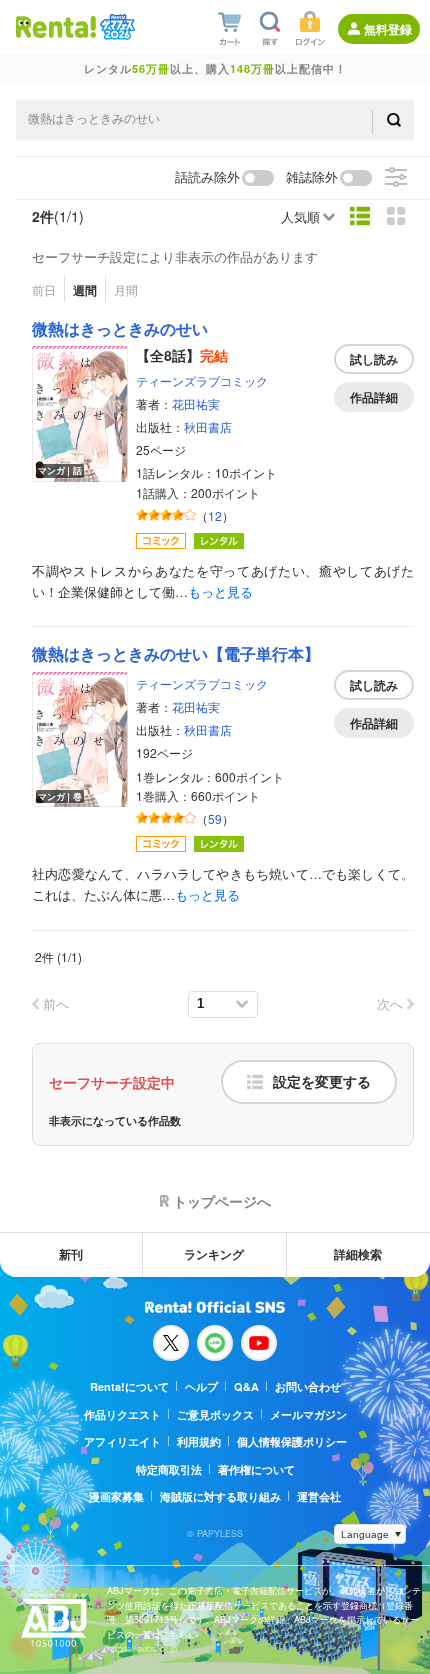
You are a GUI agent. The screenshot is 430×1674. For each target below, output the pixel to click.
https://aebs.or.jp (142, 1648)
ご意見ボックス (215, 1414)
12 (215, 515)
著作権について (256, 1469)
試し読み (374, 359)
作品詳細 (374, 397)
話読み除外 (207, 177)
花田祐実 (196, 403)
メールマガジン (308, 1414)
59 (215, 818)
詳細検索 (358, 1254)
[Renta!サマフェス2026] (115, 27)
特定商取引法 (169, 1469)
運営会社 (319, 1496)
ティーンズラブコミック (202, 380)
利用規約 (199, 1441)
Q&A (246, 1386)
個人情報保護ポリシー (292, 1441)
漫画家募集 (116, 1496)
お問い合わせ (308, 1386)
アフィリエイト (122, 1441)
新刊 (71, 1254)
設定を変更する (322, 1082)
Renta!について (129, 1386)
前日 (44, 289)
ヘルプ (201, 1386)
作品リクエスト (122, 1414)
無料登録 (388, 29)
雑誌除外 (312, 177)
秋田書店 (208, 426)
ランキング (214, 1254)
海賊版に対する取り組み (220, 1496)
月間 (126, 289)
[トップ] (56, 26)
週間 (85, 290)
